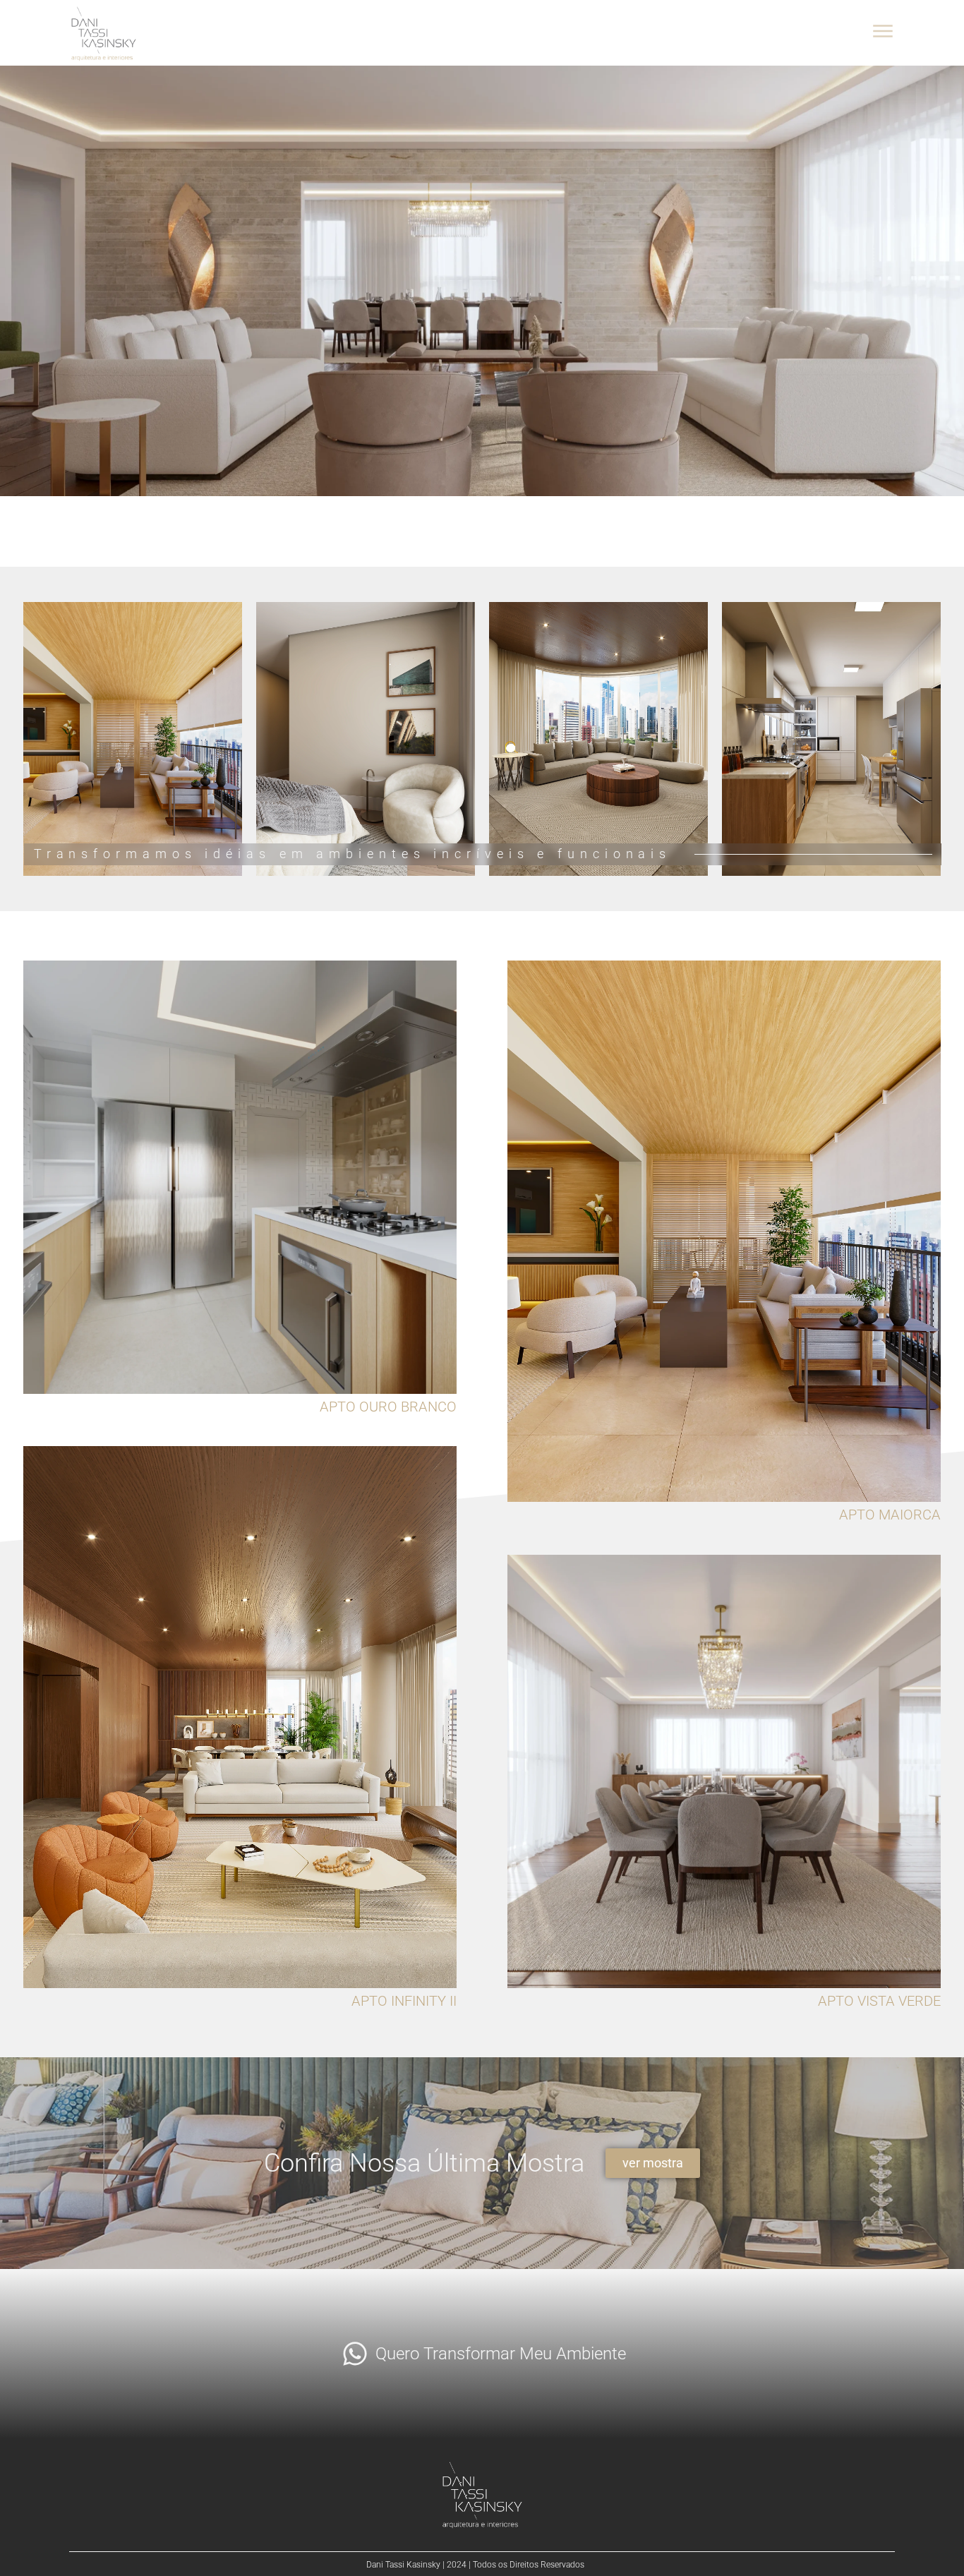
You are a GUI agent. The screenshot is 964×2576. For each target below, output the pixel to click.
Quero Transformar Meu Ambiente (501, 2354)
